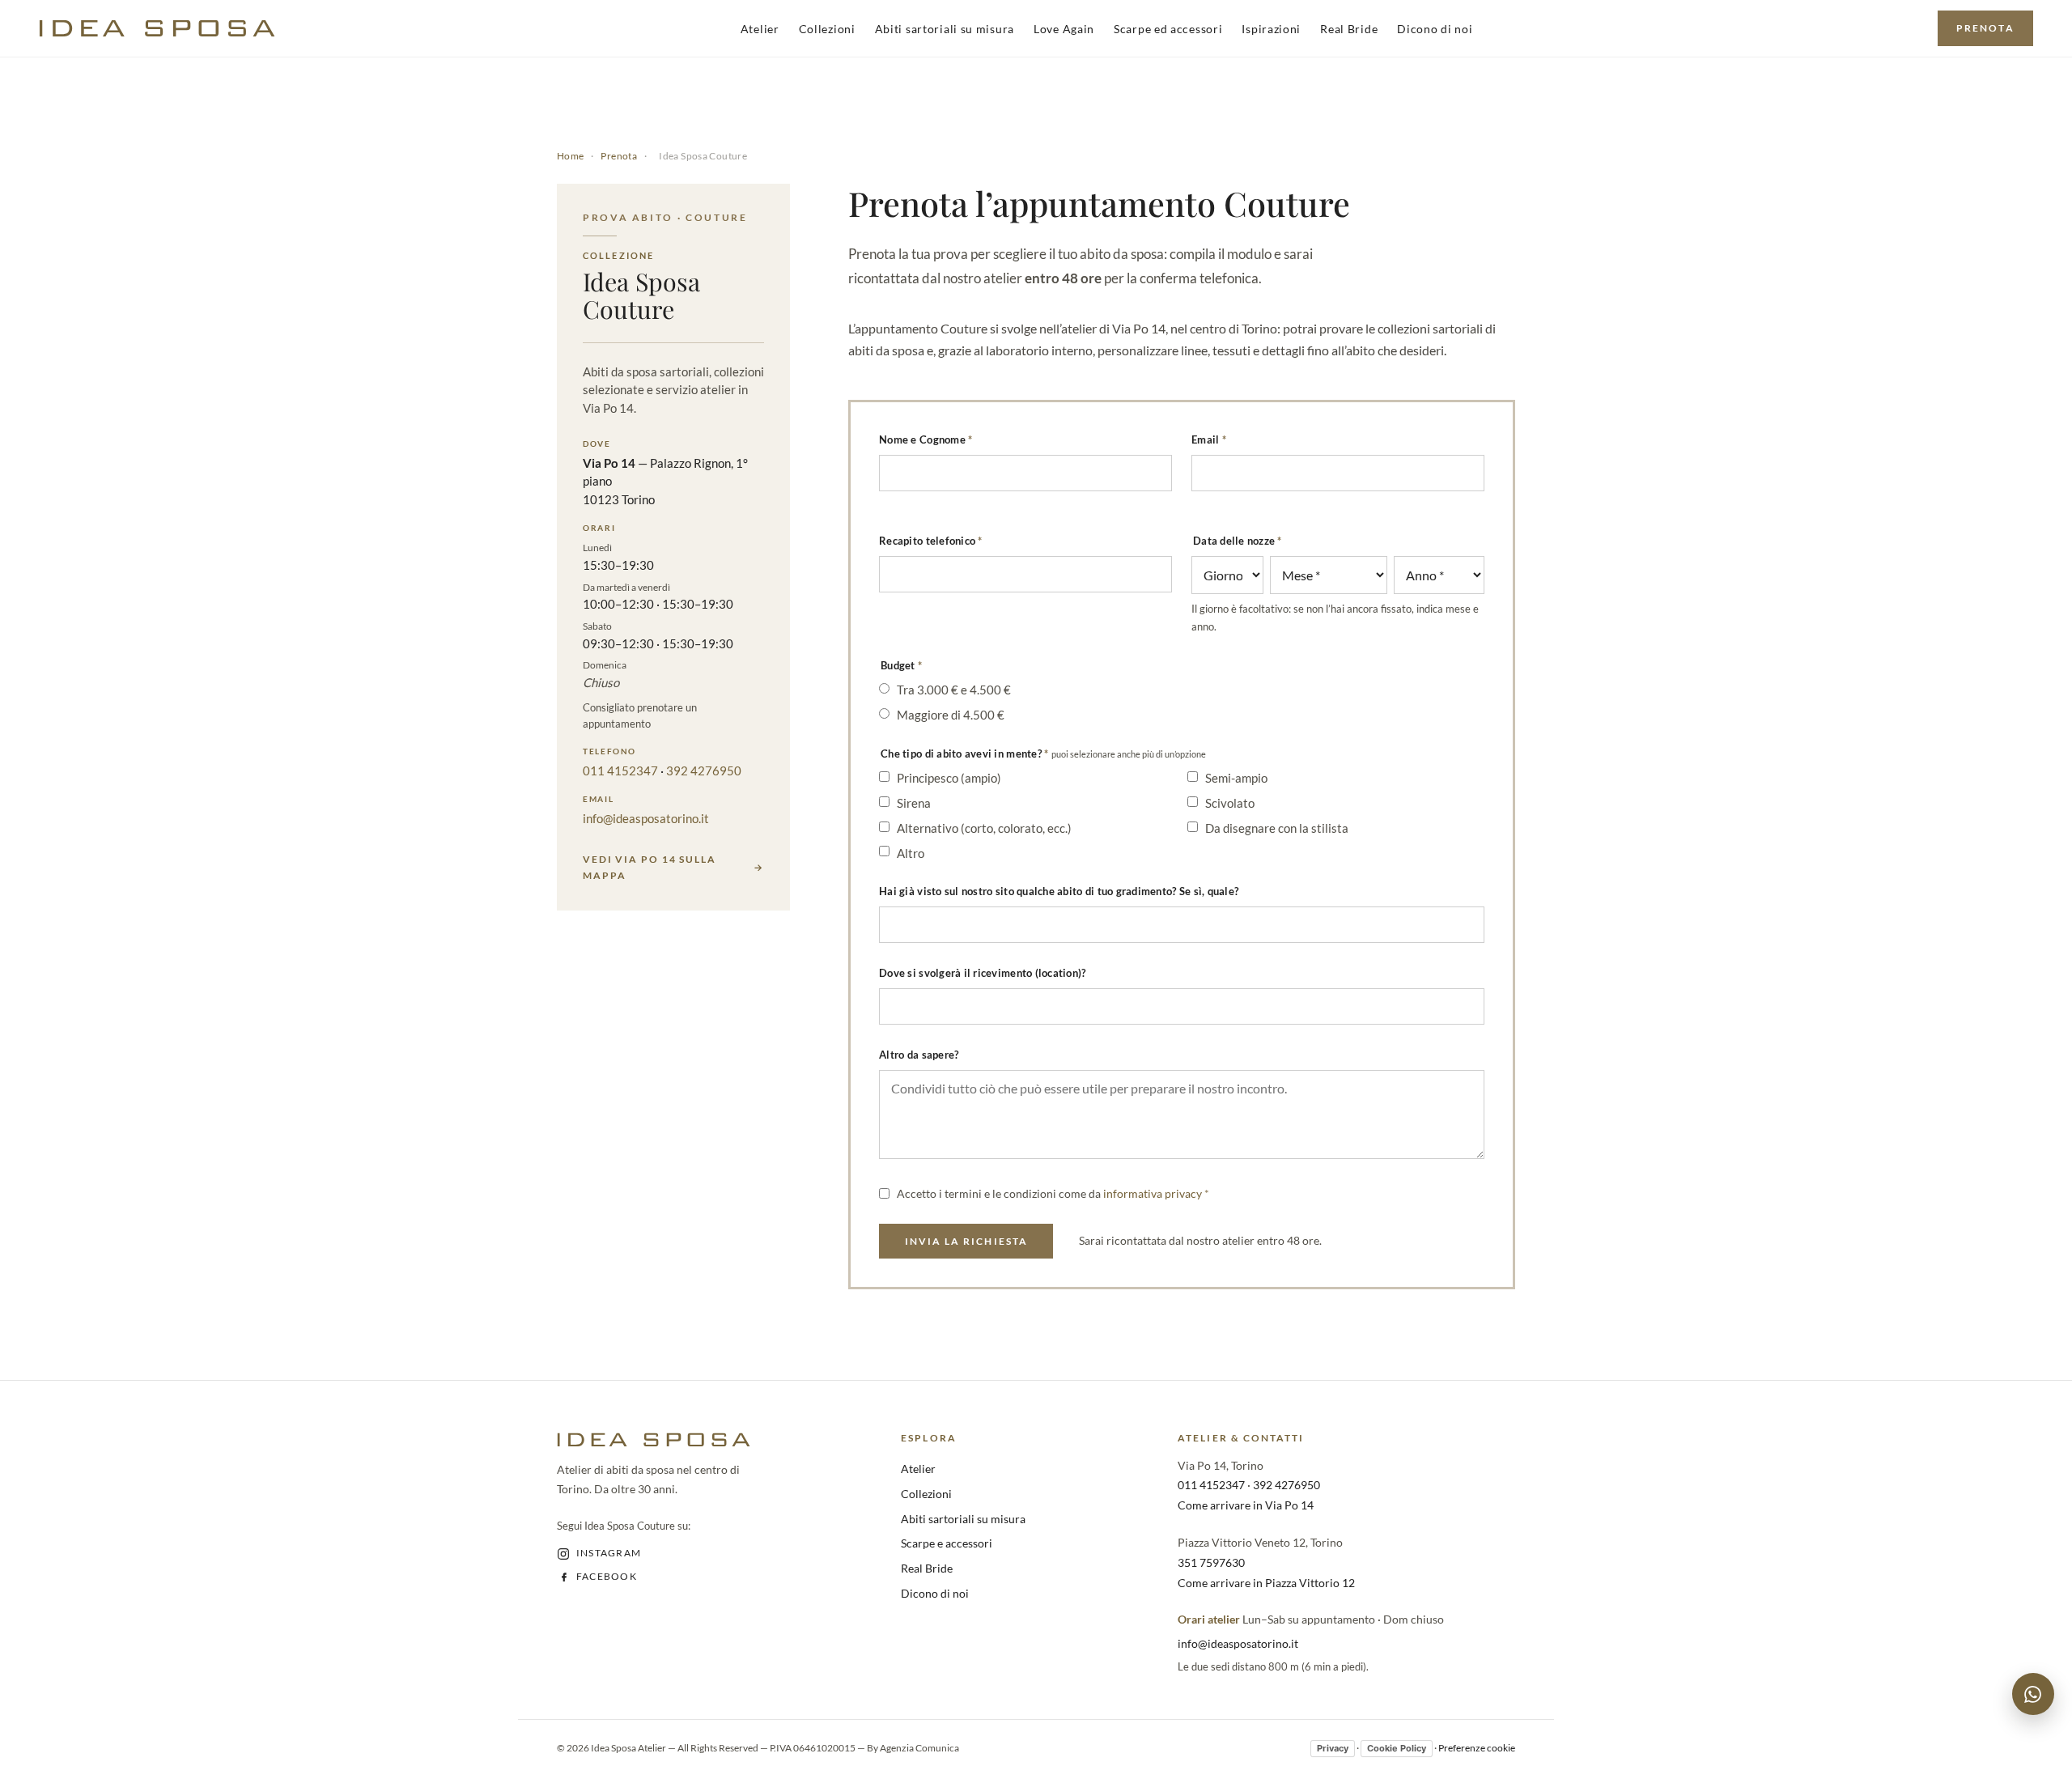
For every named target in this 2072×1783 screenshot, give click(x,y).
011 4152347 (620, 771)
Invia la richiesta (966, 1241)
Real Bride (1349, 29)
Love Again (1064, 29)
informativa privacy (1153, 1193)
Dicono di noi (1435, 29)
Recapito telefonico (931, 541)
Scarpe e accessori (947, 1543)
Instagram (609, 1553)
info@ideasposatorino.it (646, 818)
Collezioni (827, 29)
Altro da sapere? (919, 1055)
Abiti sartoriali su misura (945, 29)
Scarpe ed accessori (1168, 29)
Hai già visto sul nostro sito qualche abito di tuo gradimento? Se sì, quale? (1059, 891)
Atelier (760, 29)
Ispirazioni (1271, 29)
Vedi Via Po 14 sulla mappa (650, 867)
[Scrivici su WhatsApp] (2033, 1694)
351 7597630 (1211, 1562)
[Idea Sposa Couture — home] (157, 28)
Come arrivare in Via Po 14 (1246, 1505)
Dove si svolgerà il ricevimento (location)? (982, 973)
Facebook (607, 1576)
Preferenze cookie (1477, 1748)
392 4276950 (704, 771)
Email (1209, 439)
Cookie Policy (1397, 1748)
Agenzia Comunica (919, 1748)
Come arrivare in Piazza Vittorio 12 (1266, 1583)
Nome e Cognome (926, 439)
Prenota (1985, 28)
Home (571, 156)
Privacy (1333, 1748)
